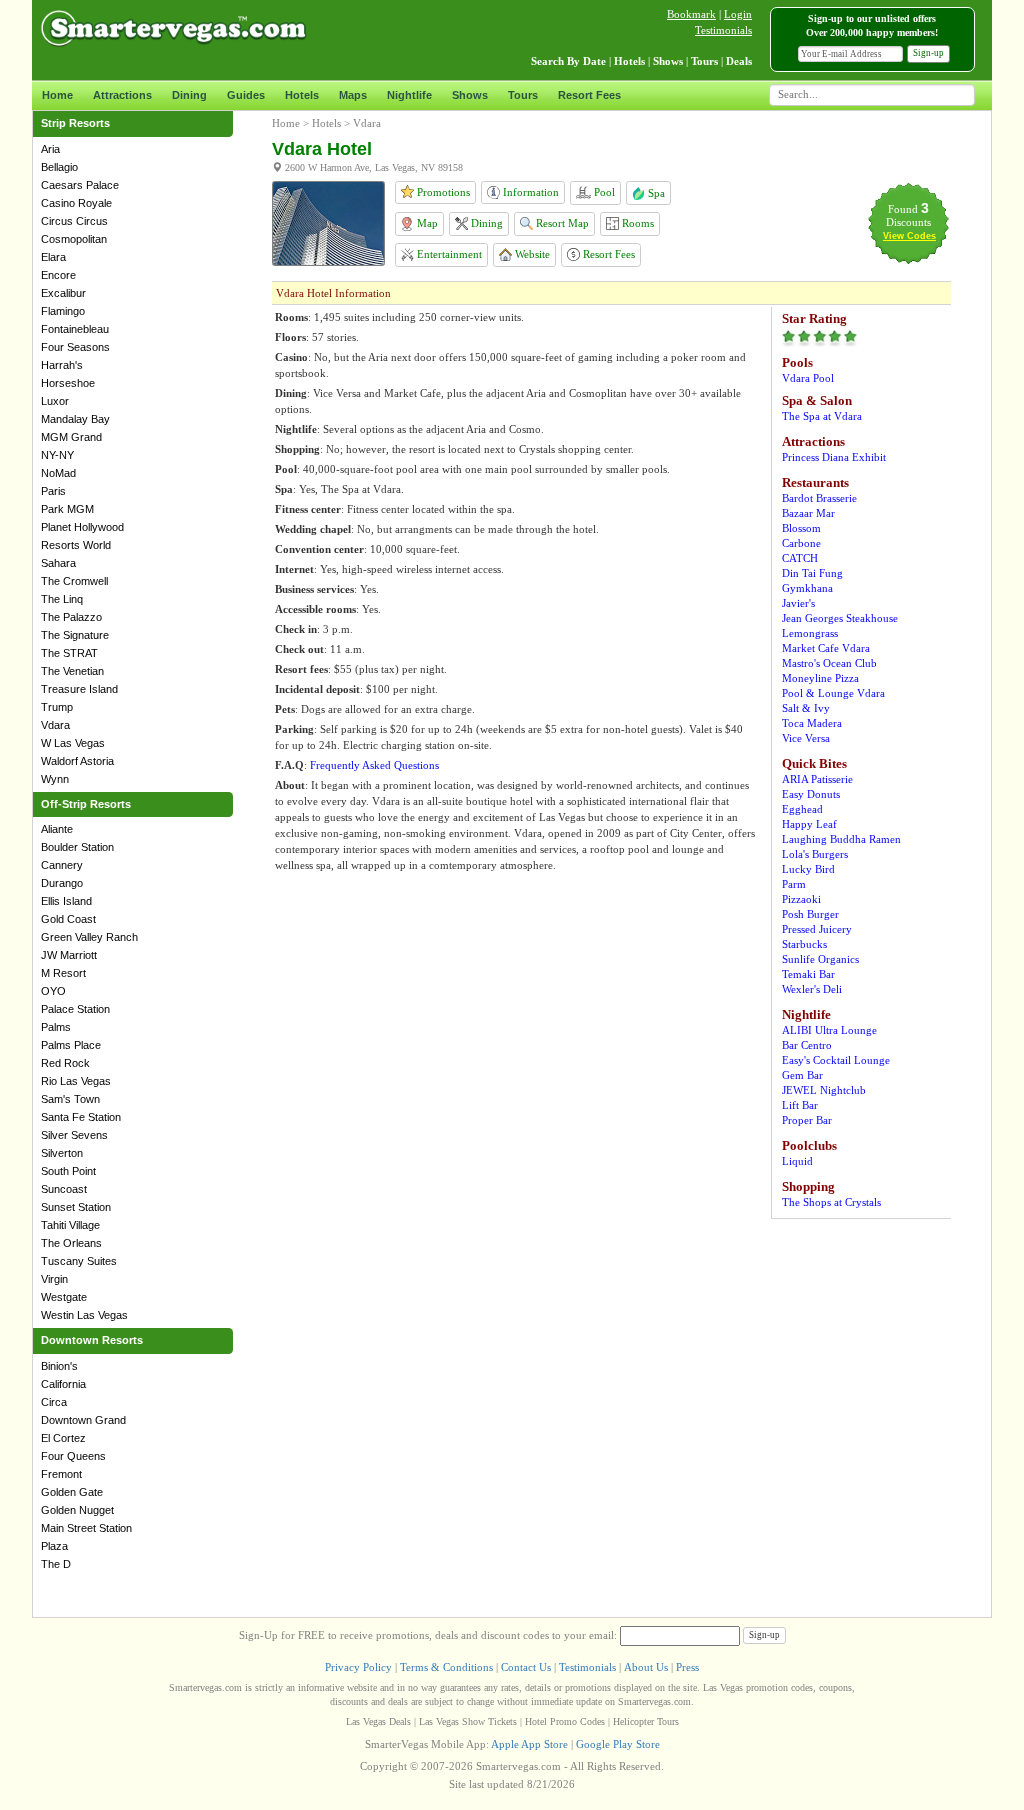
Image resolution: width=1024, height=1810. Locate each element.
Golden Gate (72, 1492)
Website (531, 254)
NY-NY (57, 455)
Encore (58, 275)
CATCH (800, 558)
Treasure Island (79, 689)
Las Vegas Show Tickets (468, 1721)
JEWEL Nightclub (824, 1090)
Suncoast (64, 1189)
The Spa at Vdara (822, 416)
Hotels (302, 95)
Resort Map (561, 223)
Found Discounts (908, 215)
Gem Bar (802, 1075)
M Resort (63, 973)
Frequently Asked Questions (374, 765)
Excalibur (63, 293)
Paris (53, 491)
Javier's (798, 603)
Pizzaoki (801, 899)
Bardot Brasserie (819, 498)
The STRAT (69, 653)
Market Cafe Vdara (826, 648)
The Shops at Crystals (831, 1202)
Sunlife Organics (820, 959)
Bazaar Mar (808, 513)
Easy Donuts (811, 794)
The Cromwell (74, 581)
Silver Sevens (74, 1135)
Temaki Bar (808, 974)
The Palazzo (71, 617)
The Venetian (72, 671)
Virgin (54, 1279)
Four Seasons (75, 347)
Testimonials (723, 30)
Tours (523, 95)
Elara (53, 257)
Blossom (801, 528)
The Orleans (71, 1243)
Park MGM (67, 509)
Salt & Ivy (806, 708)
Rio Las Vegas (76, 1081)
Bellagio (59, 167)
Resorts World (76, 545)
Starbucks (804, 944)
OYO (53, 991)
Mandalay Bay (75, 419)
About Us (646, 1667)
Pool (603, 192)
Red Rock (65, 1063)
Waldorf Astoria (77, 761)
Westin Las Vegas (84, 1315)
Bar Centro (807, 1045)
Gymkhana (807, 588)
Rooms (636, 223)
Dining (189, 95)
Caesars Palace (80, 185)
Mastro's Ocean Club (829, 663)
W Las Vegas (73, 743)
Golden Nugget (77, 1510)
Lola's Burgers (815, 854)
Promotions (442, 192)
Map (426, 223)
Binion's (59, 1366)
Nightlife (409, 95)
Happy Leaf (809, 824)
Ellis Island (66, 901)
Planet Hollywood (82, 527)
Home (57, 95)
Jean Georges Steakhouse (840, 618)
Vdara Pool (808, 378)
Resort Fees (589, 95)
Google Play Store (618, 1744)
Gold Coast (68, 919)
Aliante (57, 829)
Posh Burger (810, 914)
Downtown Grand (83, 1420)
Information (529, 192)
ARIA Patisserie (817, 779)
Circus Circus (74, 221)
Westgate (64, 1297)
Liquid (797, 1161)
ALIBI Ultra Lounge (829, 1030)
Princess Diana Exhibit (834, 457)
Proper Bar (807, 1120)
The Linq (62, 599)
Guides (246, 95)
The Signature (75, 635)
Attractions (122, 95)
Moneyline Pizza (820, 678)
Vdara (55, 725)
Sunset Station (76, 1207)
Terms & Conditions (446, 1667)
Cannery (62, 865)
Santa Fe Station (81, 1117)
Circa (54, 1402)
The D (56, 1564)
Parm (794, 884)
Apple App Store (529, 1744)
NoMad (58, 473)
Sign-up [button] (928, 53)
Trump (57, 707)
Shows (470, 95)
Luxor (55, 401)
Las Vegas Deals (378, 1721)
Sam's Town (70, 1099)
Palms (56, 1027)
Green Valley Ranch (89, 937)
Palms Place (71, 1045)
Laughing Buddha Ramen (841, 839)
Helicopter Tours (646, 1721)
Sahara (58, 563)
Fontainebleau (75, 329)
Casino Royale (76, 203)
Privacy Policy (358, 1667)
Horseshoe (68, 383)
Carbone (801, 543)
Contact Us (526, 1667)
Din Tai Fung (812, 573)
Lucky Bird (808, 869)
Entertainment (448, 254)
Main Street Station (86, 1528)
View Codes (909, 236)
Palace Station (75, 1009)
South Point (68, 1171)
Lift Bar (800, 1105)
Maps (353, 95)
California (63, 1384)
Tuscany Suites (79, 1261)
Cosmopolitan (74, 239)
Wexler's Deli (812, 989)
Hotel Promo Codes (565, 1721)
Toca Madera (812, 723)
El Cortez (63, 1438)
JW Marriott (69, 955)
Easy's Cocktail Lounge (836, 1060)
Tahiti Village (70, 1225)
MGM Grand (71, 437)
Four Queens (73, 1456)
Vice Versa (806, 738)
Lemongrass (810, 633)
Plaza (54, 1546)
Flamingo (63, 311)
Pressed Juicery (817, 929)
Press (687, 1667)
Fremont (61, 1474)
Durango (62, 883)
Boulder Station (77, 847)
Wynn (55, 779)
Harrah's (62, 365)
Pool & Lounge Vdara (833, 693)
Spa (655, 193)
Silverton (62, 1153)
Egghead (802, 809)
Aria (50, 149)
